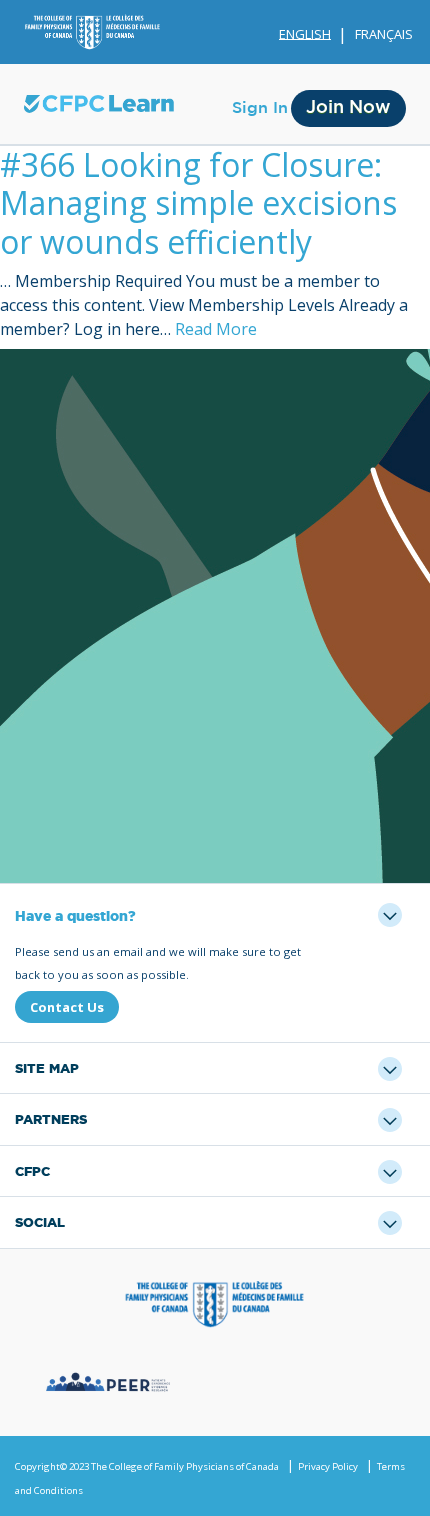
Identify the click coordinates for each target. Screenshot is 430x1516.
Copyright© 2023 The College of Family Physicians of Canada (147, 1466)
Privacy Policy (328, 1466)
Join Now (348, 108)
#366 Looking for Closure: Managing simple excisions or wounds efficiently (198, 203)
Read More (216, 329)
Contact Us (67, 1007)
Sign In (260, 108)
